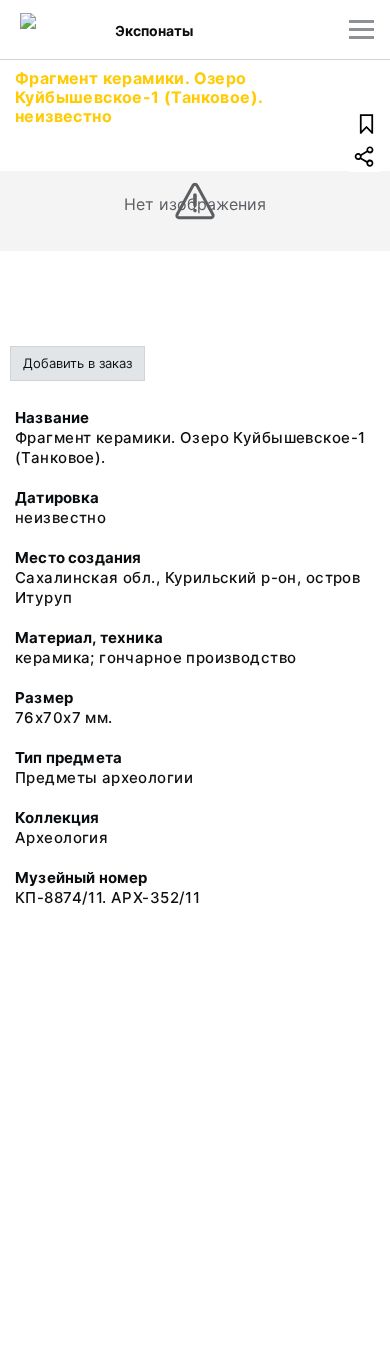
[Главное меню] (361, 29)
